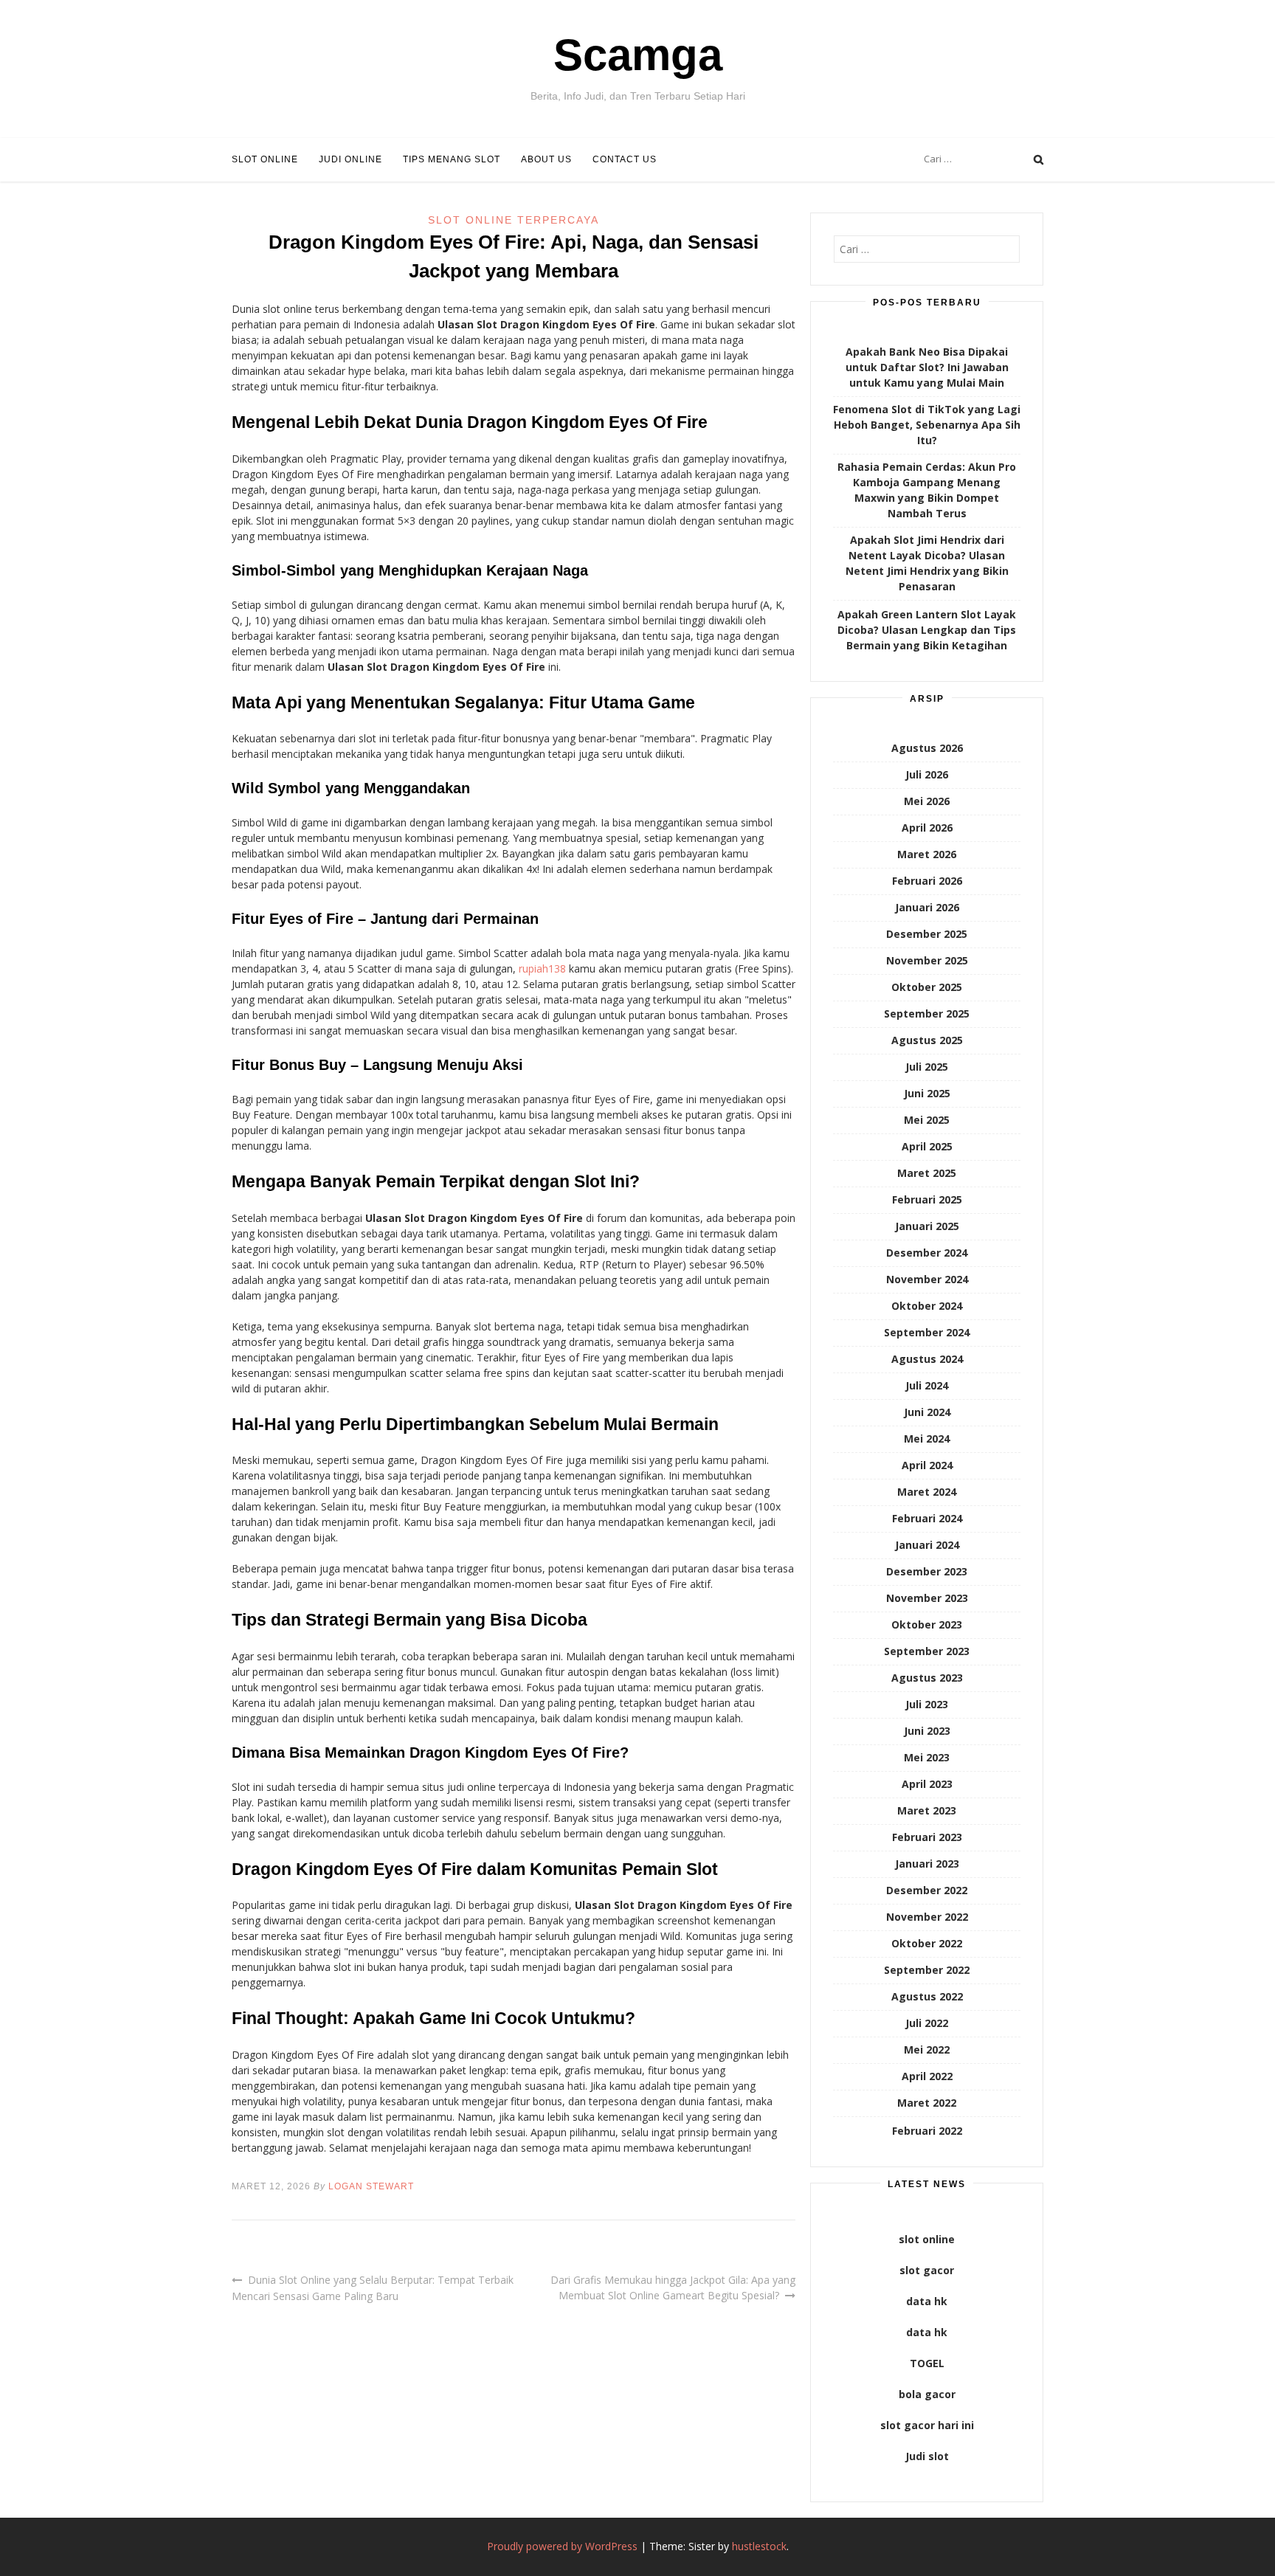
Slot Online (265, 159)
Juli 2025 (927, 1067)
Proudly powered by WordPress (562, 2546)
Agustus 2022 (927, 1996)
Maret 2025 (927, 1173)
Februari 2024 (927, 1518)
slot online (927, 2239)
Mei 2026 (927, 801)
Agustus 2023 (927, 1678)
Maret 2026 (927, 854)
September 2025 (927, 1014)
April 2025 (927, 1146)
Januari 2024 (927, 1545)
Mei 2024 (927, 1439)
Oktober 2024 (927, 1306)
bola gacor (927, 2394)
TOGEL (927, 2363)
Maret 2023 (927, 1810)
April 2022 (927, 2076)
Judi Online (350, 159)
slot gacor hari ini (927, 2425)
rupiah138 (542, 968)
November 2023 (927, 1598)
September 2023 (927, 1651)
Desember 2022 (927, 1890)
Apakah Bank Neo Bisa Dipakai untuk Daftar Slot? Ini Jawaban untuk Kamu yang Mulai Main (927, 367)
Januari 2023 (927, 1864)
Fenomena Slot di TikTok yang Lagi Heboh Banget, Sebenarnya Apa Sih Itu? (927, 425)
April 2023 (927, 1784)
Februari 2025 (927, 1199)
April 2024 (927, 1465)
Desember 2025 (927, 934)
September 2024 (927, 1332)
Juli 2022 (927, 2023)
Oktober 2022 (927, 1943)
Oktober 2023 (927, 1624)
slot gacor (927, 2270)
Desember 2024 (927, 1253)
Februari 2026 (927, 881)
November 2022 (927, 1917)
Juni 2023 (927, 1731)
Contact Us (625, 159)
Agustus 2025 (927, 1040)
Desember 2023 (927, 1571)
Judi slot (927, 2456)
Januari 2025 (927, 1226)
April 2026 (927, 828)
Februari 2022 (927, 2131)
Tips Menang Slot (452, 159)
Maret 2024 (927, 1492)
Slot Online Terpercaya (514, 220)
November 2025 (927, 960)
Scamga (638, 55)
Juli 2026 (927, 774)
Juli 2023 (927, 1704)
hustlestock (759, 2546)
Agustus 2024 (927, 1359)
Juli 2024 (927, 1385)
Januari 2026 (927, 907)
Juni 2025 (927, 1093)
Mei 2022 (927, 2050)
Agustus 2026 (927, 748)
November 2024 (927, 1279)
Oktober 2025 (927, 987)
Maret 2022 (927, 2103)
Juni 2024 (927, 1412)
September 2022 (927, 1970)
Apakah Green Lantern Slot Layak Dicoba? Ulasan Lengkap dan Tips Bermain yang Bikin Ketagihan (927, 630)
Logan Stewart (371, 2186)
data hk (927, 2301)
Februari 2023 (927, 1837)
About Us (546, 159)
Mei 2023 (927, 1757)
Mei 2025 (927, 1120)
